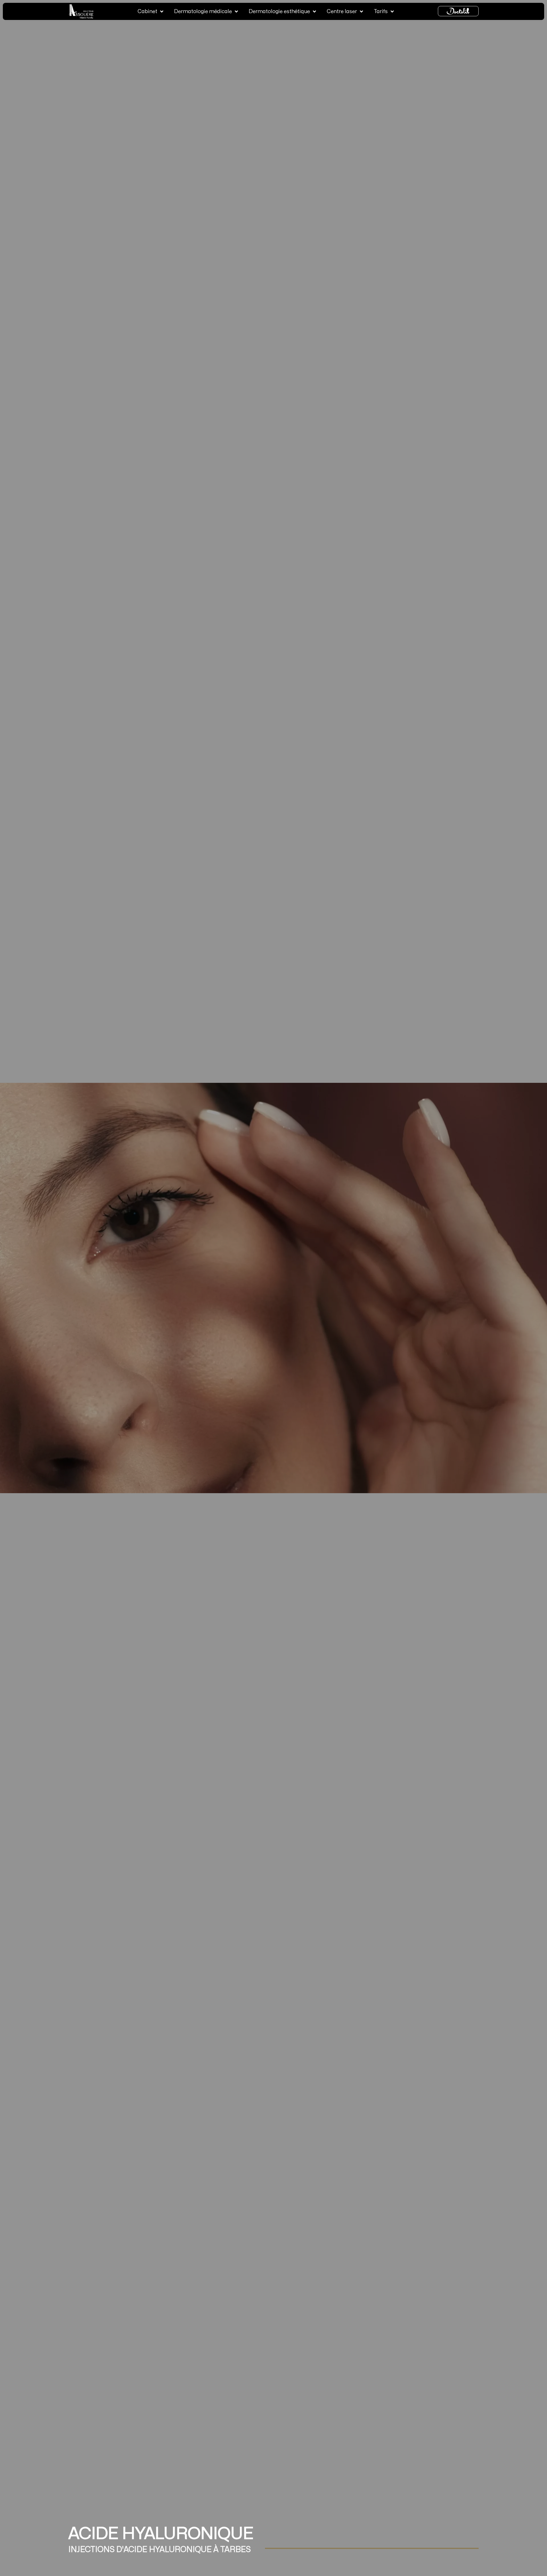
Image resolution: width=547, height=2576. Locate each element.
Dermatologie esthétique (279, 12)
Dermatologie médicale (203, 12)
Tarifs (381, 12)
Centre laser (342, 12)
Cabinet (147, 12)
